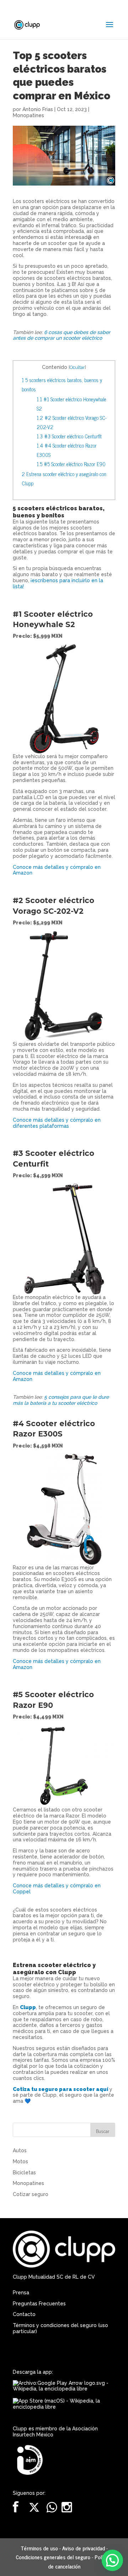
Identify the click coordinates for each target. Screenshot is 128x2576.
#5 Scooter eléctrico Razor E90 (72, 464)
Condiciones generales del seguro (53, 2557)
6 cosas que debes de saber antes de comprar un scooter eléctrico (62, 335)
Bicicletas (24, 2173)
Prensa (21, 2293)
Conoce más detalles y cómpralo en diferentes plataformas (57, 1123)
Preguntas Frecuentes (39, 2304)
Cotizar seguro (31, 2194)
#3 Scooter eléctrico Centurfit (70, 436)
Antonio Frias (38, 109)
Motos (20, 2162)
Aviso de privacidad (84, 2548)
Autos (20, 2150)
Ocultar (77, 367)
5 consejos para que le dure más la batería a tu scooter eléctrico (61, 1400)
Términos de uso (39, 2548)
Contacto (24, 2314)
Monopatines (28, 115)
